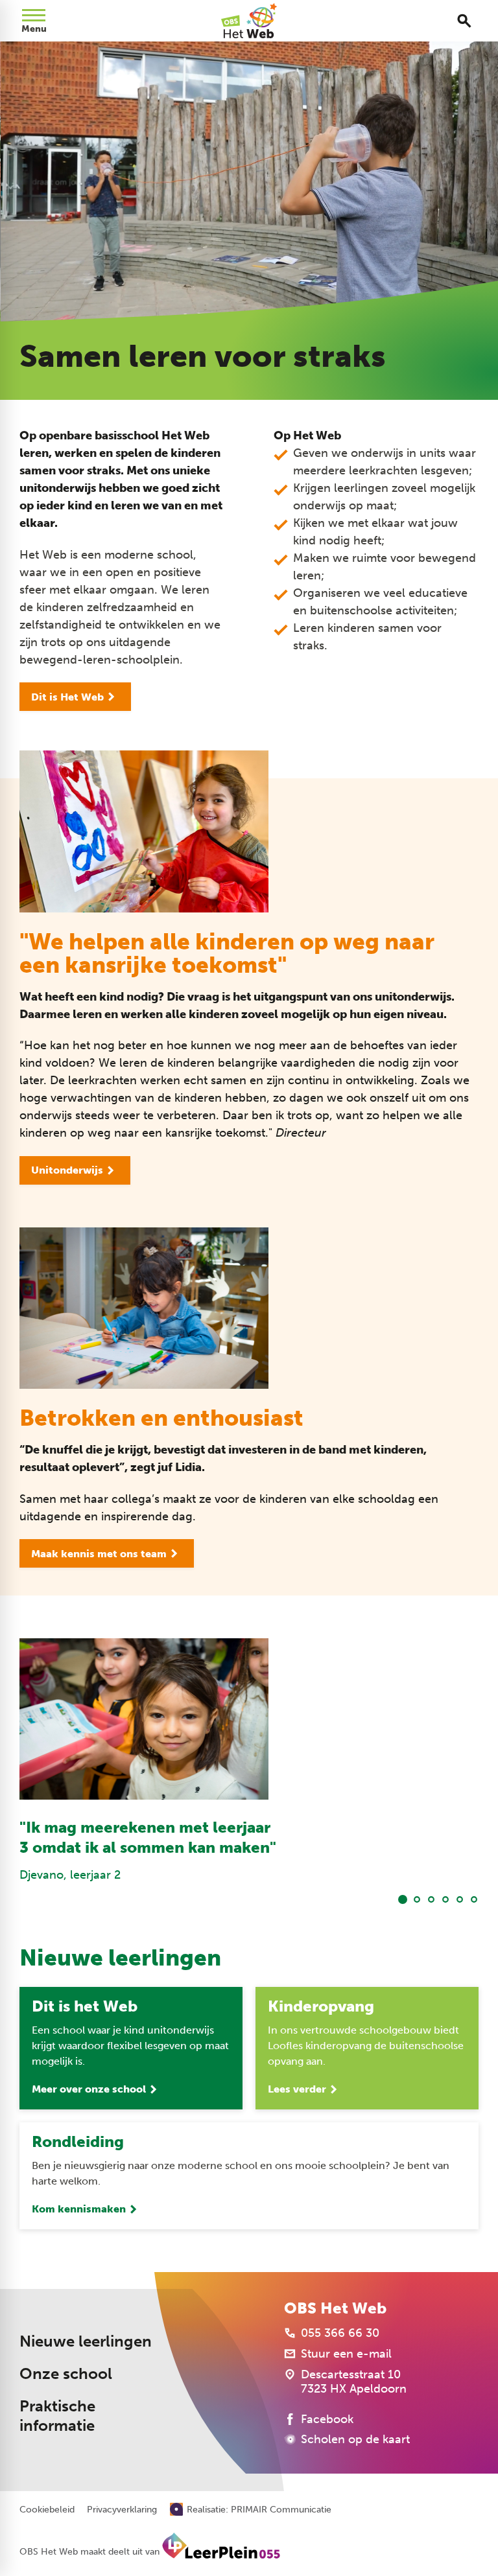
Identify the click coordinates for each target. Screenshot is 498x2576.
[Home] (249, 21)
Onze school (66, 2374)
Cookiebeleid (47, 2510)
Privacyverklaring (122, 2510)
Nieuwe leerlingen (86, 2341)
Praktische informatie (57, 2416)
